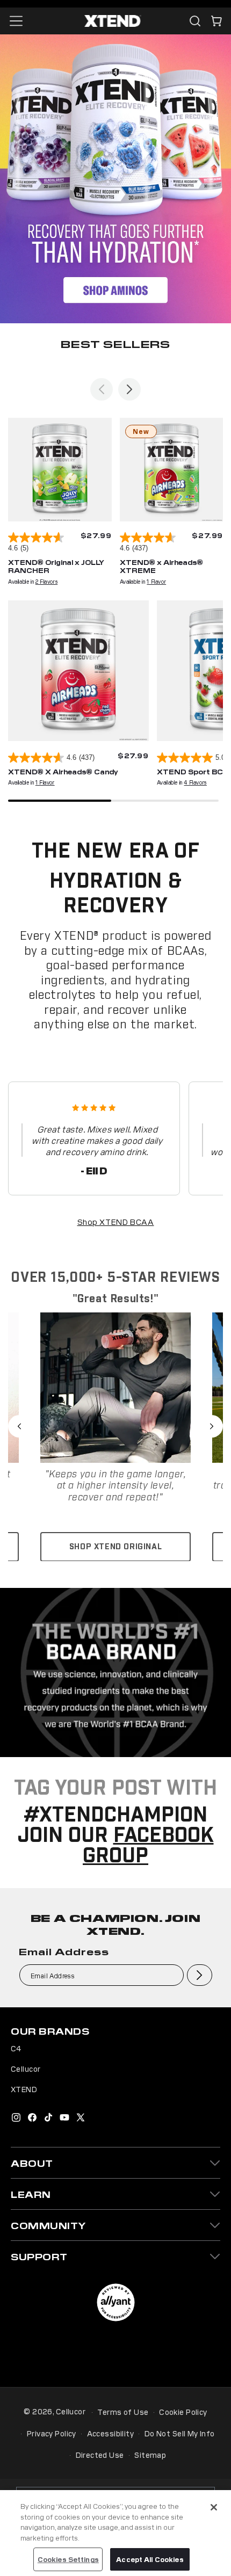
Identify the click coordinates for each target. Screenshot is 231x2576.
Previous (19, 1426)
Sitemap (150, 2455)
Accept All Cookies (150, 2559)
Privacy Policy (52, 2433)
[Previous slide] (102, 389)
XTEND (24, 2089)
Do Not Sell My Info (180, 2433)
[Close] (214, 2507)
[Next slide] (129, 389)
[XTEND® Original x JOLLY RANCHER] (60, 470)
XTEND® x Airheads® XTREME (161, 566)
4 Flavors (195, 782)
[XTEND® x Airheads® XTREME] (172, 470)
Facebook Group (148, 1846)
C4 (16, 2048)
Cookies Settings (68, 2559)
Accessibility (110, 2433)
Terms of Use (123, 2412)
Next (212, 1426)
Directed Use (100, 2455)
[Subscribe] (200, 1975)
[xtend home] (113, 21)
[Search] (195, 21)
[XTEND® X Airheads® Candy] (78, 671)
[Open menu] (16, 21)
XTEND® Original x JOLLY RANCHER (56, 566)
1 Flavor (156, 581)
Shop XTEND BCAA (116, 1221)
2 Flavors (46, 581)
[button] (216, 21)
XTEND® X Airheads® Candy (63, 771)
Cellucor (26, 2069)
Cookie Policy (183, 2412)
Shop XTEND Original (115, 1547)
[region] (115, 2533)
